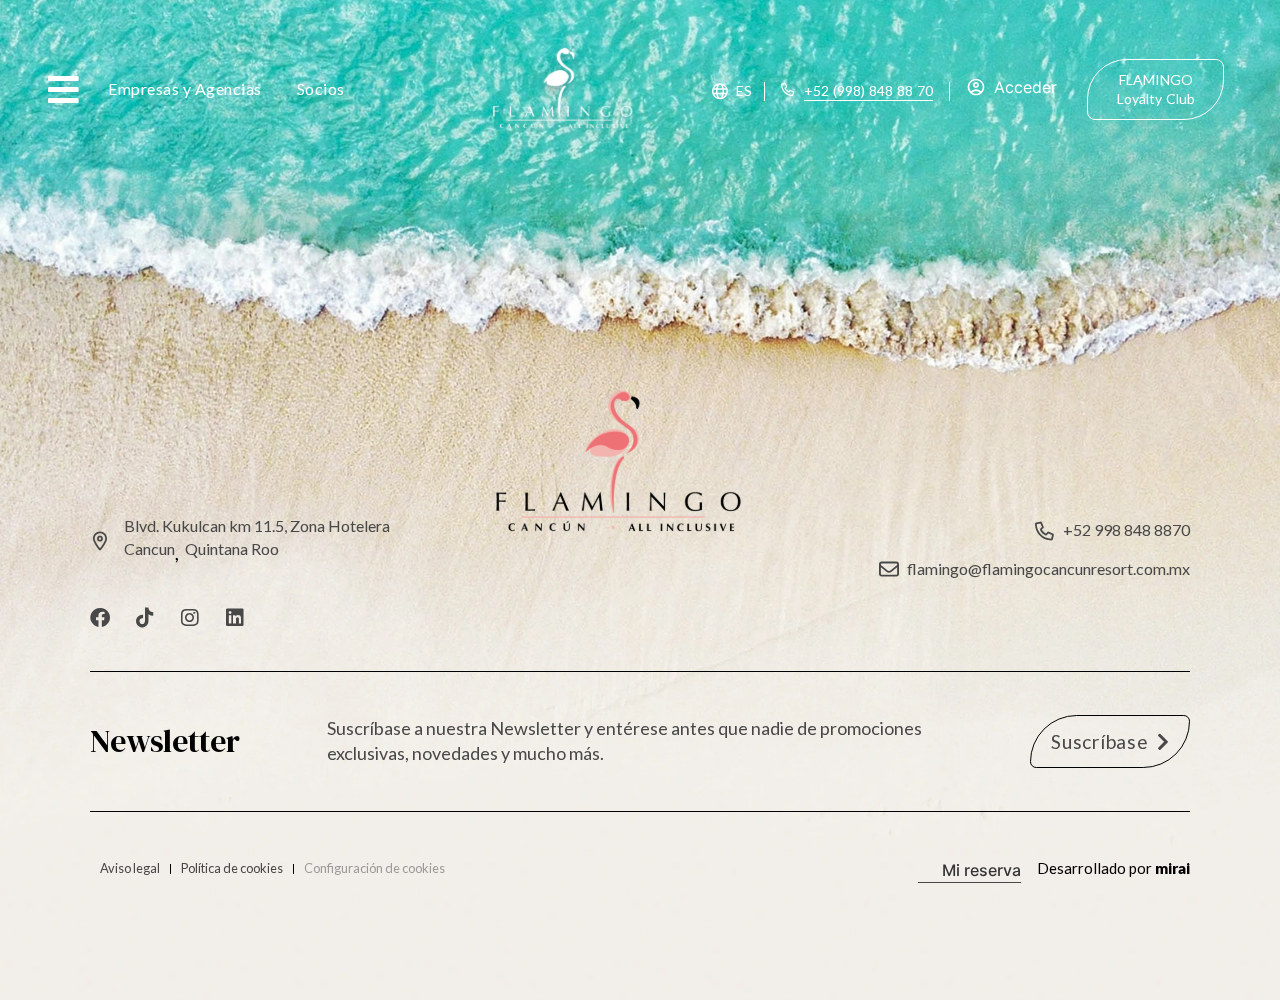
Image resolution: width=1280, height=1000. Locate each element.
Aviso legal (130, 868)
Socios (321, 88)
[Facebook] (100, 618)
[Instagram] (190, 618)
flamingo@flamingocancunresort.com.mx (1048, 568)
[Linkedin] (235, 618)
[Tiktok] (145, 618)
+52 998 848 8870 (1126, 529)
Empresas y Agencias (185, 88)
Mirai (1172, 868)
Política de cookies (232, 868)
